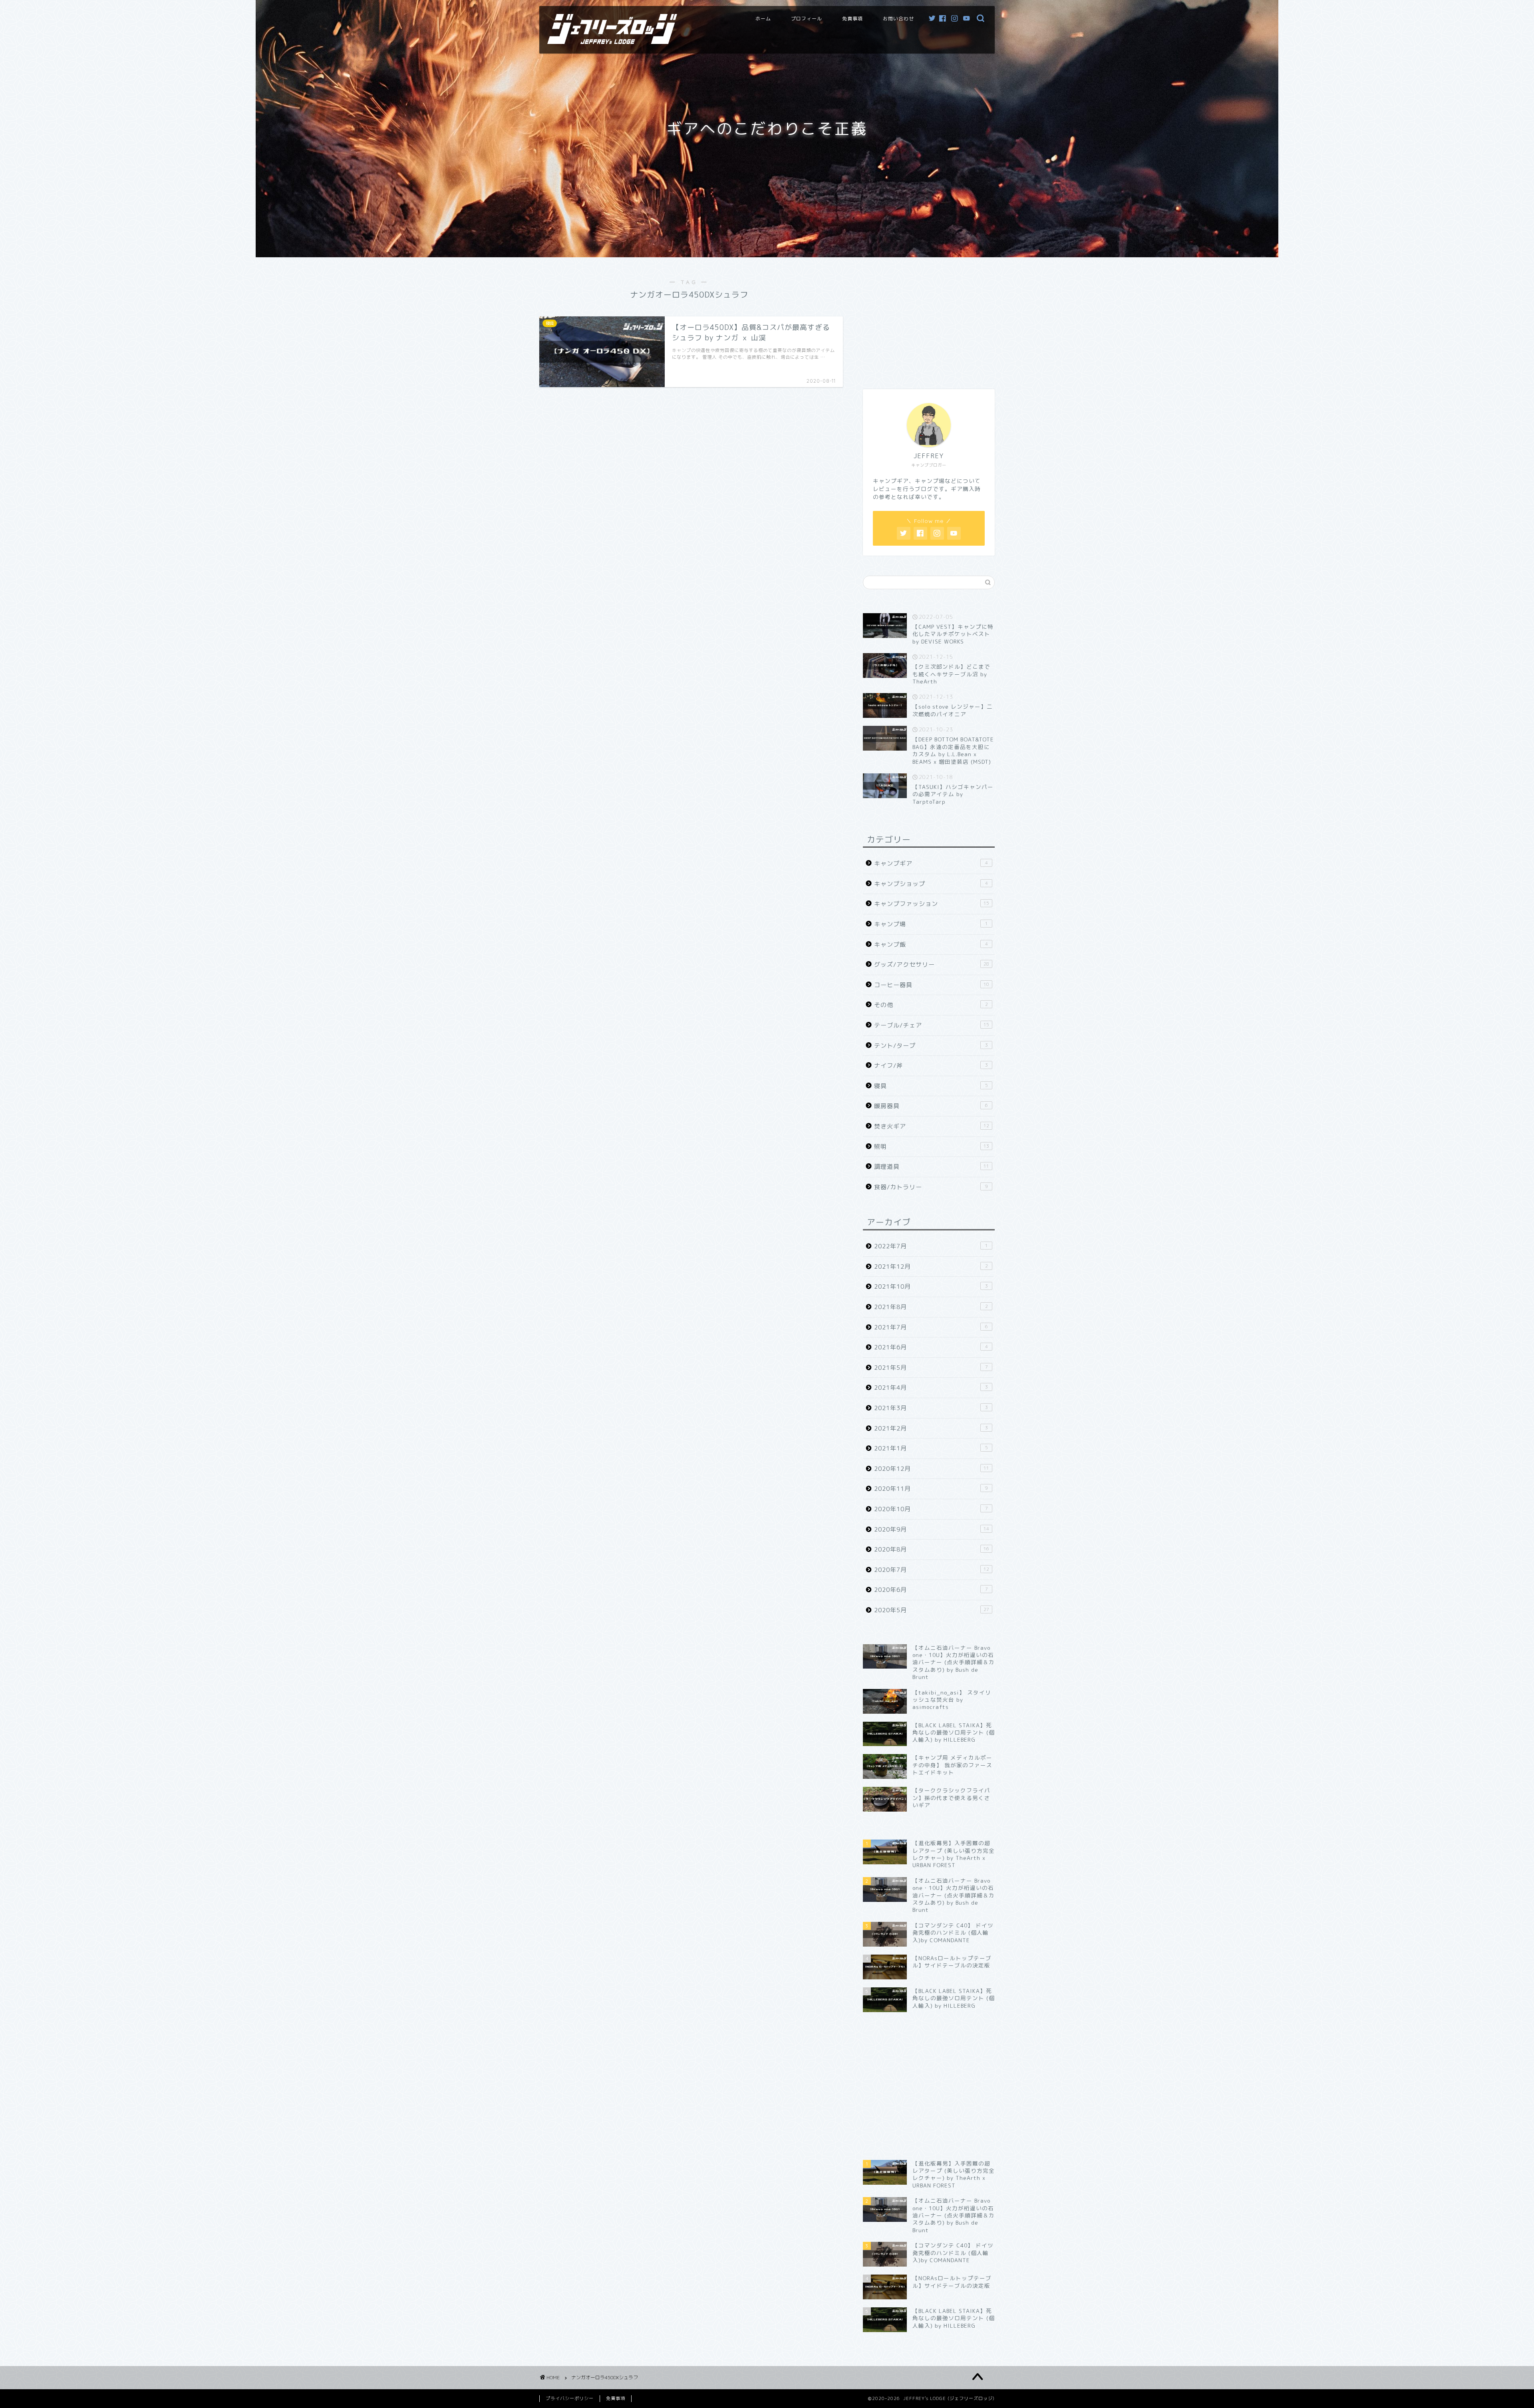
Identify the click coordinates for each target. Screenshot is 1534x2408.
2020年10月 (931, 1509)
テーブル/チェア (932, 1025)
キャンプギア (931, 863)
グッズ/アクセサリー (932, 965)
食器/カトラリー (931, 1187)
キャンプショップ (931, 884)
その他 (931, 1005)
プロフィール (807, 19)
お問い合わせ (898, 19)
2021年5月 (931, 1368)
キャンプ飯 (931, 945)
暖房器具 (931, 1106)
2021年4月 (931, 1388)
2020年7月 (932, 1570)
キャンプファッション (932, 904)
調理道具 (932, 1167)
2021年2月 (931, 1428)
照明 (932, 1147)
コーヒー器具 (932, 985)
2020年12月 (932, 1469)
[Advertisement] (929, 319)
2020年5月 (932, 1610)
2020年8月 (932, 1549)
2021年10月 (931, 1286)
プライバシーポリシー (570, 2398)
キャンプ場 (931, 924)
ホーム (763, 19)
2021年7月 (931, 1327)
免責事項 (852, 19)
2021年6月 (931, 1347)
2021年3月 (931, 1408)
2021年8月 (931, 1307)
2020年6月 (931, 1590)
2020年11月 (931, 1489)
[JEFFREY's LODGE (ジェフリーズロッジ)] (612, 41)
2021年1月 (931, 1448)
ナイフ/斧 (931, 1066)
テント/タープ (931, 1046)
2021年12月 (931, 1267)
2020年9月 (932, 1529)
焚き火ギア (932, 1126)
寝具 (931, 1086)
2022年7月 (931, 1246)
